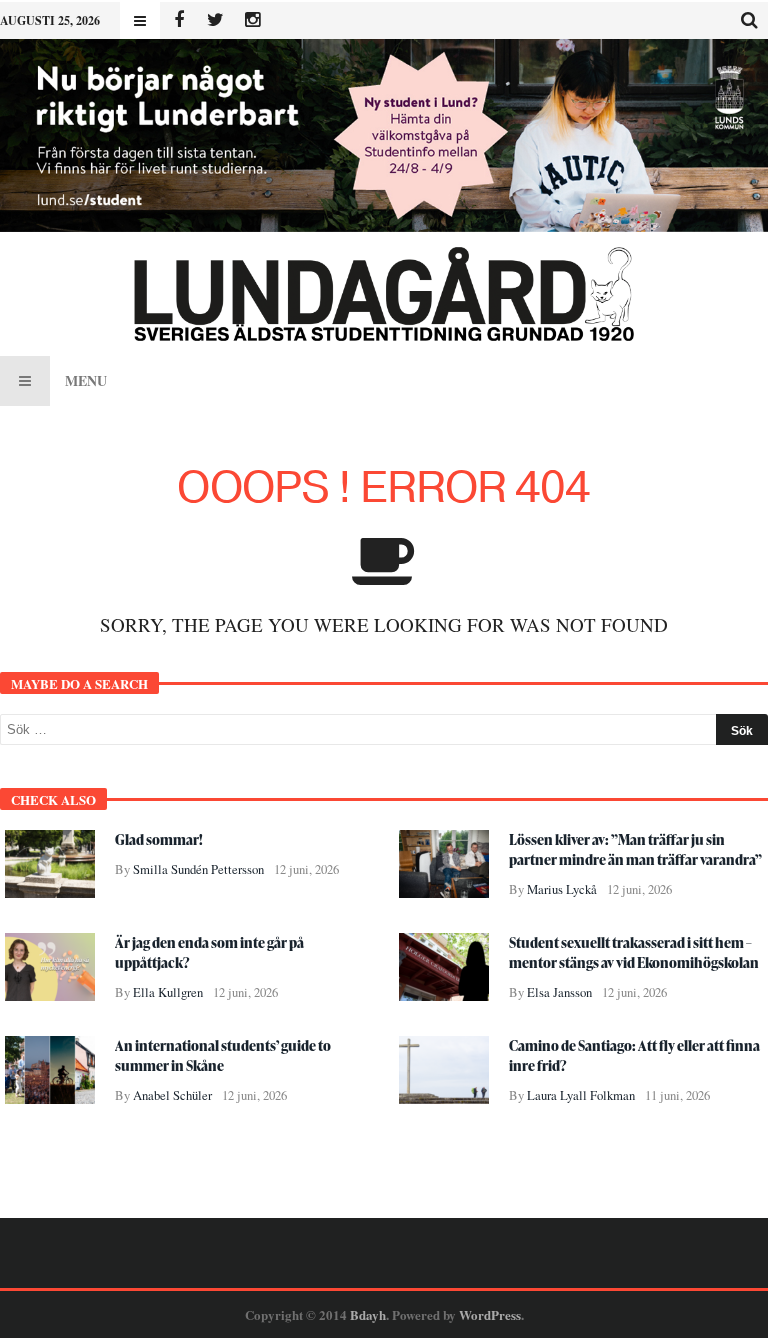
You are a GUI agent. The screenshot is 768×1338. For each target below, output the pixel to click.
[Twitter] (215, 20)
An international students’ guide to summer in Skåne (223, 1055)
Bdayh (368, 1314)
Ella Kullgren (168, 992)
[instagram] (252, 20)
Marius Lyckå (562, 889)
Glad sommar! (159, 839)
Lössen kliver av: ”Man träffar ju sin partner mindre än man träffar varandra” (635, 849)
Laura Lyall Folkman (581, 1095)
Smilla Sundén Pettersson (198, 869)
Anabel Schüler (172, 1095)
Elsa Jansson (559, 992)
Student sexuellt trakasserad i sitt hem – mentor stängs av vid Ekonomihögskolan (634, 952)
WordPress (490, 1314)
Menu (86, 380)
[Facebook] (178, 20)
